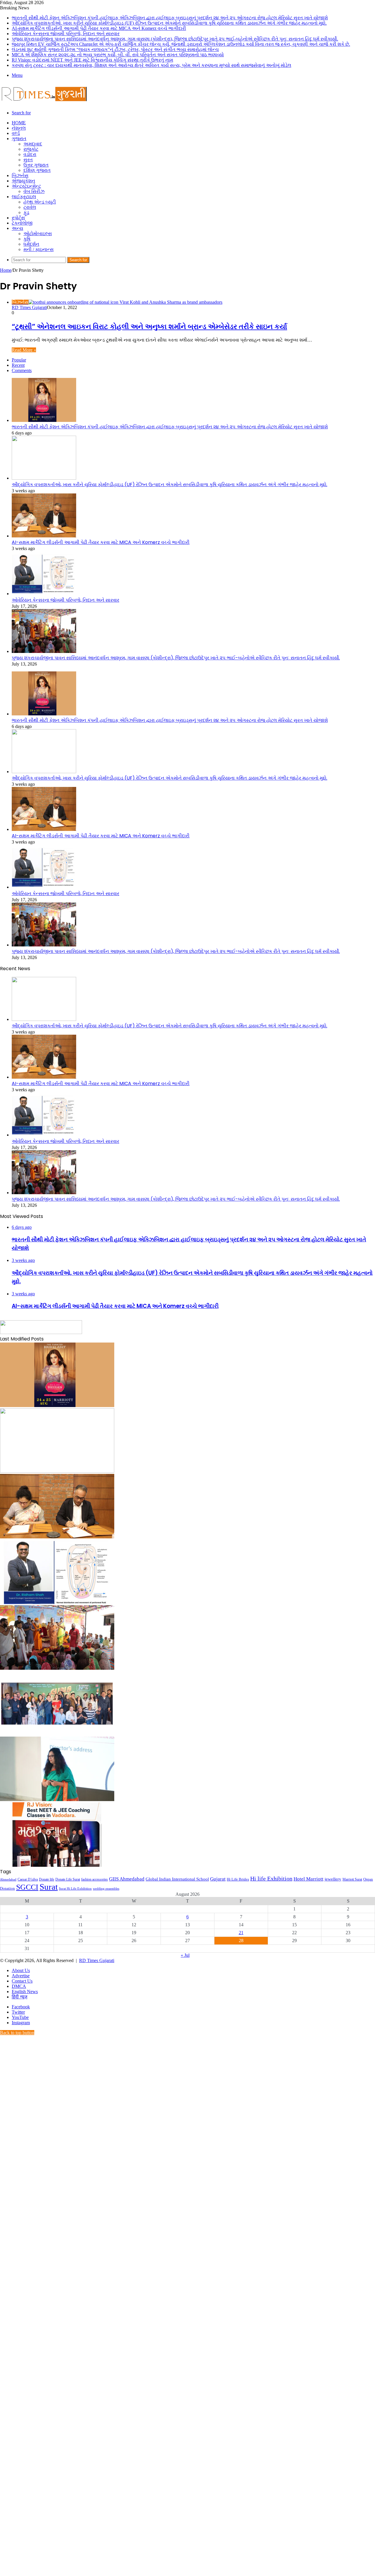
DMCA (19, 1986)
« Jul (185, 1955)
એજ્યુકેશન (23, 181)
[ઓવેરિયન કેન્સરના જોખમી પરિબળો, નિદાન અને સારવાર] (44, 594)
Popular (19, 360)
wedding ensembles (106, 1889)
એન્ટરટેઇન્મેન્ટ (26, 186)
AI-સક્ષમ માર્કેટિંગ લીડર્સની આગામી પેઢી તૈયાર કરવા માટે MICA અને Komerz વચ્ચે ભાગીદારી (99, 28)
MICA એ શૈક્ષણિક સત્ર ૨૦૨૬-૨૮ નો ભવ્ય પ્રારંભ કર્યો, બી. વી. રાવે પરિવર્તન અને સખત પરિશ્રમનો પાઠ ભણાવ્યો (118, 55)
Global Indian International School (177, 1879)
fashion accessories (94, 1879)
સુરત (28, 160)
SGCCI (27, 1887)
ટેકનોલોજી (22, 223)
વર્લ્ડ (16, 133)
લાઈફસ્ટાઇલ (24, 197)
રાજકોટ (31, 149)
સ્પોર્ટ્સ (18, 218)
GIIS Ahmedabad (127, 1879)
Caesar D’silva (28, 1879)
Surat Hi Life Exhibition (75, 1889)
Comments (22, 370)
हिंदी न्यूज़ (19, 1997)
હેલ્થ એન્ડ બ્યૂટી (40, 202)
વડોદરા (30, 154)
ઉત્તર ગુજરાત (36, 165)
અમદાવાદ (33, 144)
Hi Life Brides (238, 1879)
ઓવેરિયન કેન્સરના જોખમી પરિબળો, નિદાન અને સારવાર (66, 34)
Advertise (21, 1976)
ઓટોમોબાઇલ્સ (38, 234)
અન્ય (17, 228)
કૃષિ (27, 239)
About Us (21, 1970)
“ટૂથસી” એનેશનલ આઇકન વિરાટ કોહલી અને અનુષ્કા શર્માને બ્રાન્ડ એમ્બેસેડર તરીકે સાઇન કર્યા (149, 326)
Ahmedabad (8, 1880)
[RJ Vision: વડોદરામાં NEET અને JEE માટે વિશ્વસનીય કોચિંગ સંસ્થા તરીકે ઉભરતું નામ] (57, 1865)
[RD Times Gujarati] (44, 103)
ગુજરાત (19, 139)
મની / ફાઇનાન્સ (39, 249)
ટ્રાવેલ (30, 207)
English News (25, 1992)
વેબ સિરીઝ (34, 191)
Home (19, 123)
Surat (49, 1887)
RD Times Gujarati (29, 307)
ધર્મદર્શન (31, 244)
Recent (18, 365)
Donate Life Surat (68, 1879)
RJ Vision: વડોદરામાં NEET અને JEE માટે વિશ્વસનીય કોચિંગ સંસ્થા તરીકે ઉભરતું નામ (92, 60)
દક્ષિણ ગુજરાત (37, 170)
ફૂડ (26, 212)
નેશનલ (19, 128)
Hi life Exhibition (271, 1878)
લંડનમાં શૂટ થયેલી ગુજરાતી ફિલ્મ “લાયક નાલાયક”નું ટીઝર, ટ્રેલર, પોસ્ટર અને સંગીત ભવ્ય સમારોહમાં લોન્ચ (115, 49)
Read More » (24, 350)
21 (241, 1933)
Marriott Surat (352, 1879)
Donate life (47, 1879)
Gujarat (218, 1879)
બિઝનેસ (20, 175)
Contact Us (22, 1981)
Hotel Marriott (308, 1879)
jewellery (333, 1879)
